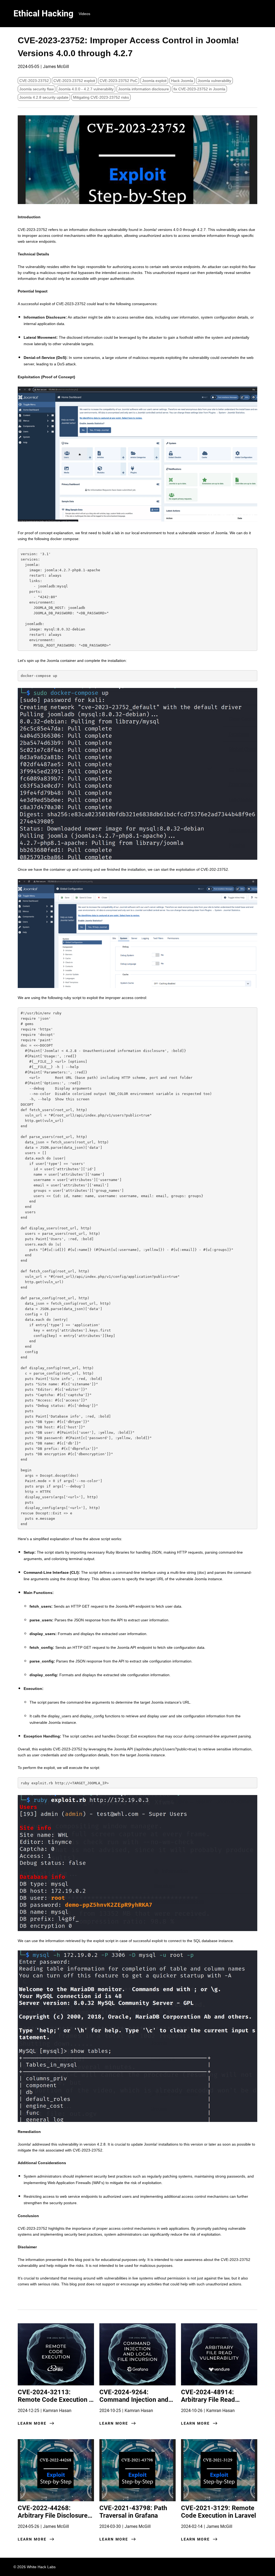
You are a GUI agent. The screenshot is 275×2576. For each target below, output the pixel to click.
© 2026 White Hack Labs (35, 2567)
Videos (84, 14)
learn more (32, 2423)
